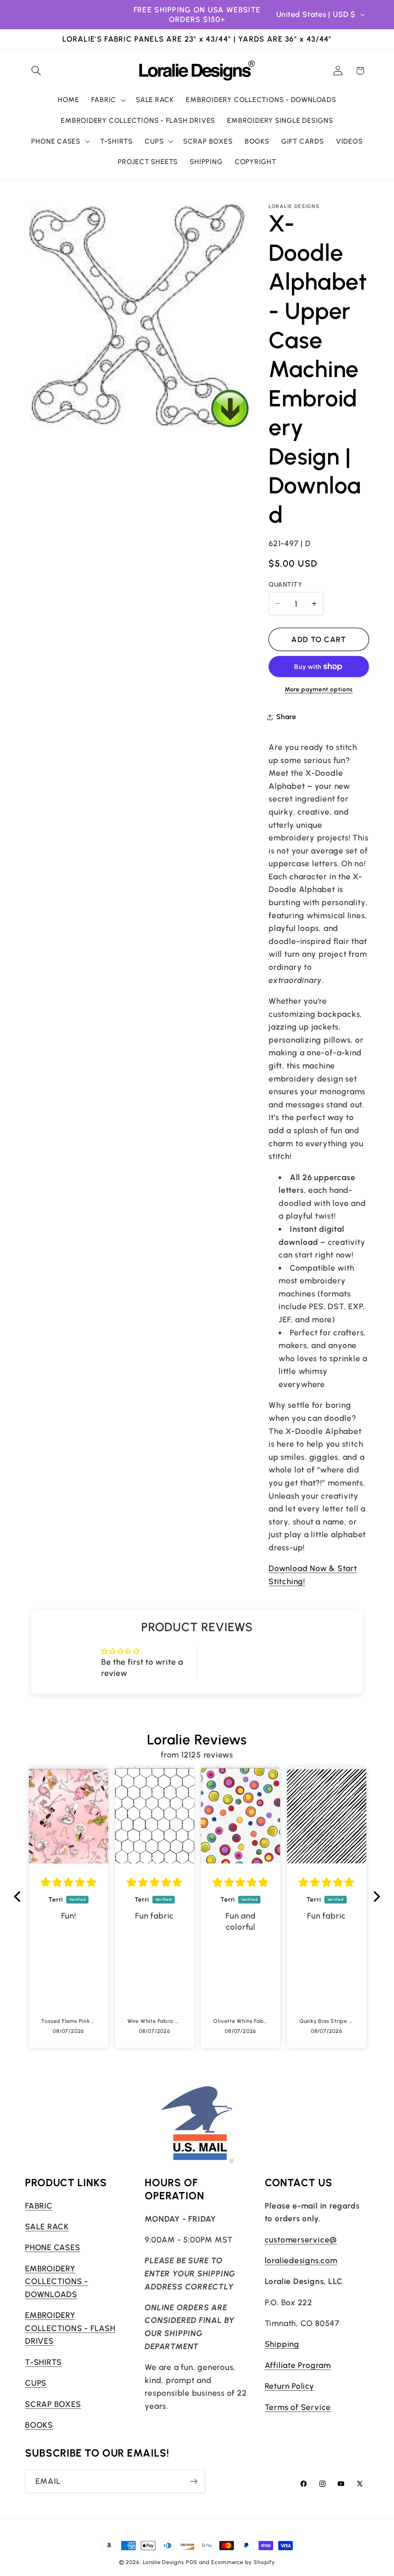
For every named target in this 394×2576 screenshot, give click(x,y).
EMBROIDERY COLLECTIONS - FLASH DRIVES (70, 2328)
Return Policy (290, 2386)
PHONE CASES (53, 2247)
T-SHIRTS (43, 2362)
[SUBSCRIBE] (194, 2481)
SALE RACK (47, 2226)
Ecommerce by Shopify (243, 2562)
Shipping (282, 2344)
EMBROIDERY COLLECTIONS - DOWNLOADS (57, 2281)
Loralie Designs (163, 2562)
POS (192, 2562)
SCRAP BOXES (53, 2404)
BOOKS (39, 2425)
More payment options (319, 689)
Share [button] (286, 717)
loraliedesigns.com (301, 2260)
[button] (36, 71)
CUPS (36, 2383)
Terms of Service (298, 2407)
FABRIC (39, 2206)
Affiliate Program (298, 2365)
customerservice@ (301, 2240)
